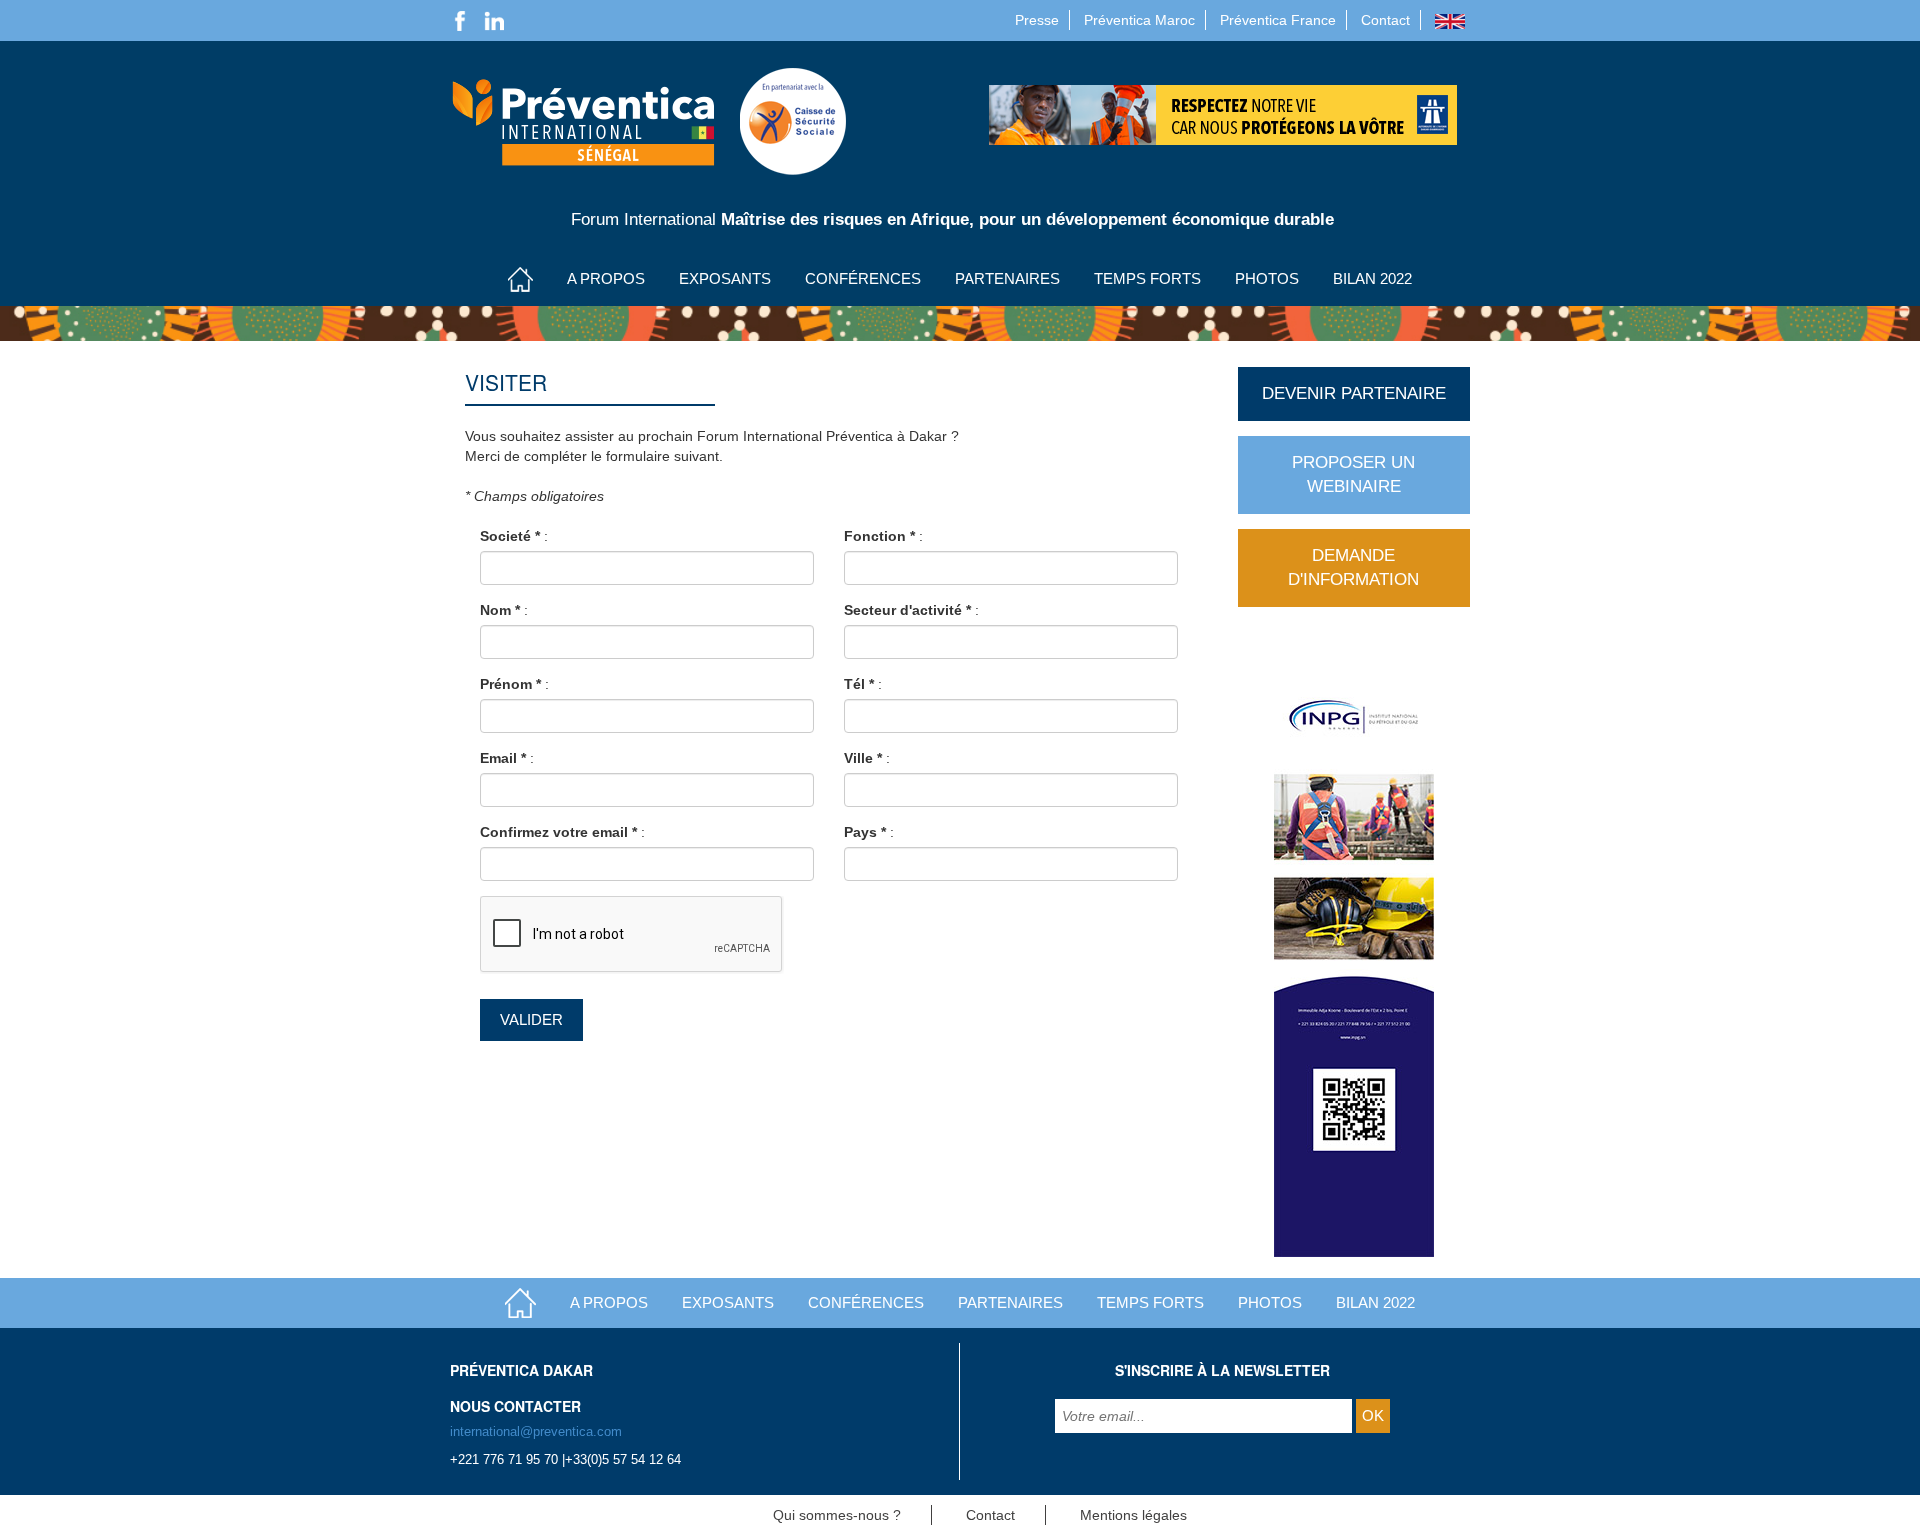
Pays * (865, 832)
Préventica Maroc (1139, 20)
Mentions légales (1133, 1515)
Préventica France (1278, 20)
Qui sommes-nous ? (837, 1515)
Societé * (510, 536)
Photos (1267, 278)
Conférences (863, 278)
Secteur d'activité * (907, 610)
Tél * (859, 684)
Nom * (500, 610)
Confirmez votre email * (558, 832)
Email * (503, 758)
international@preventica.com (536, 1432)
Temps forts (1147, 278)
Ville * (863, 758)
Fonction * (879, 536)
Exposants (725, 278)
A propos (606, 278)
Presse (1037, 20)
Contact (1385, 20)
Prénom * (510, 684)
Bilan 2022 (1372, 278)
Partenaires (1007, 278)
